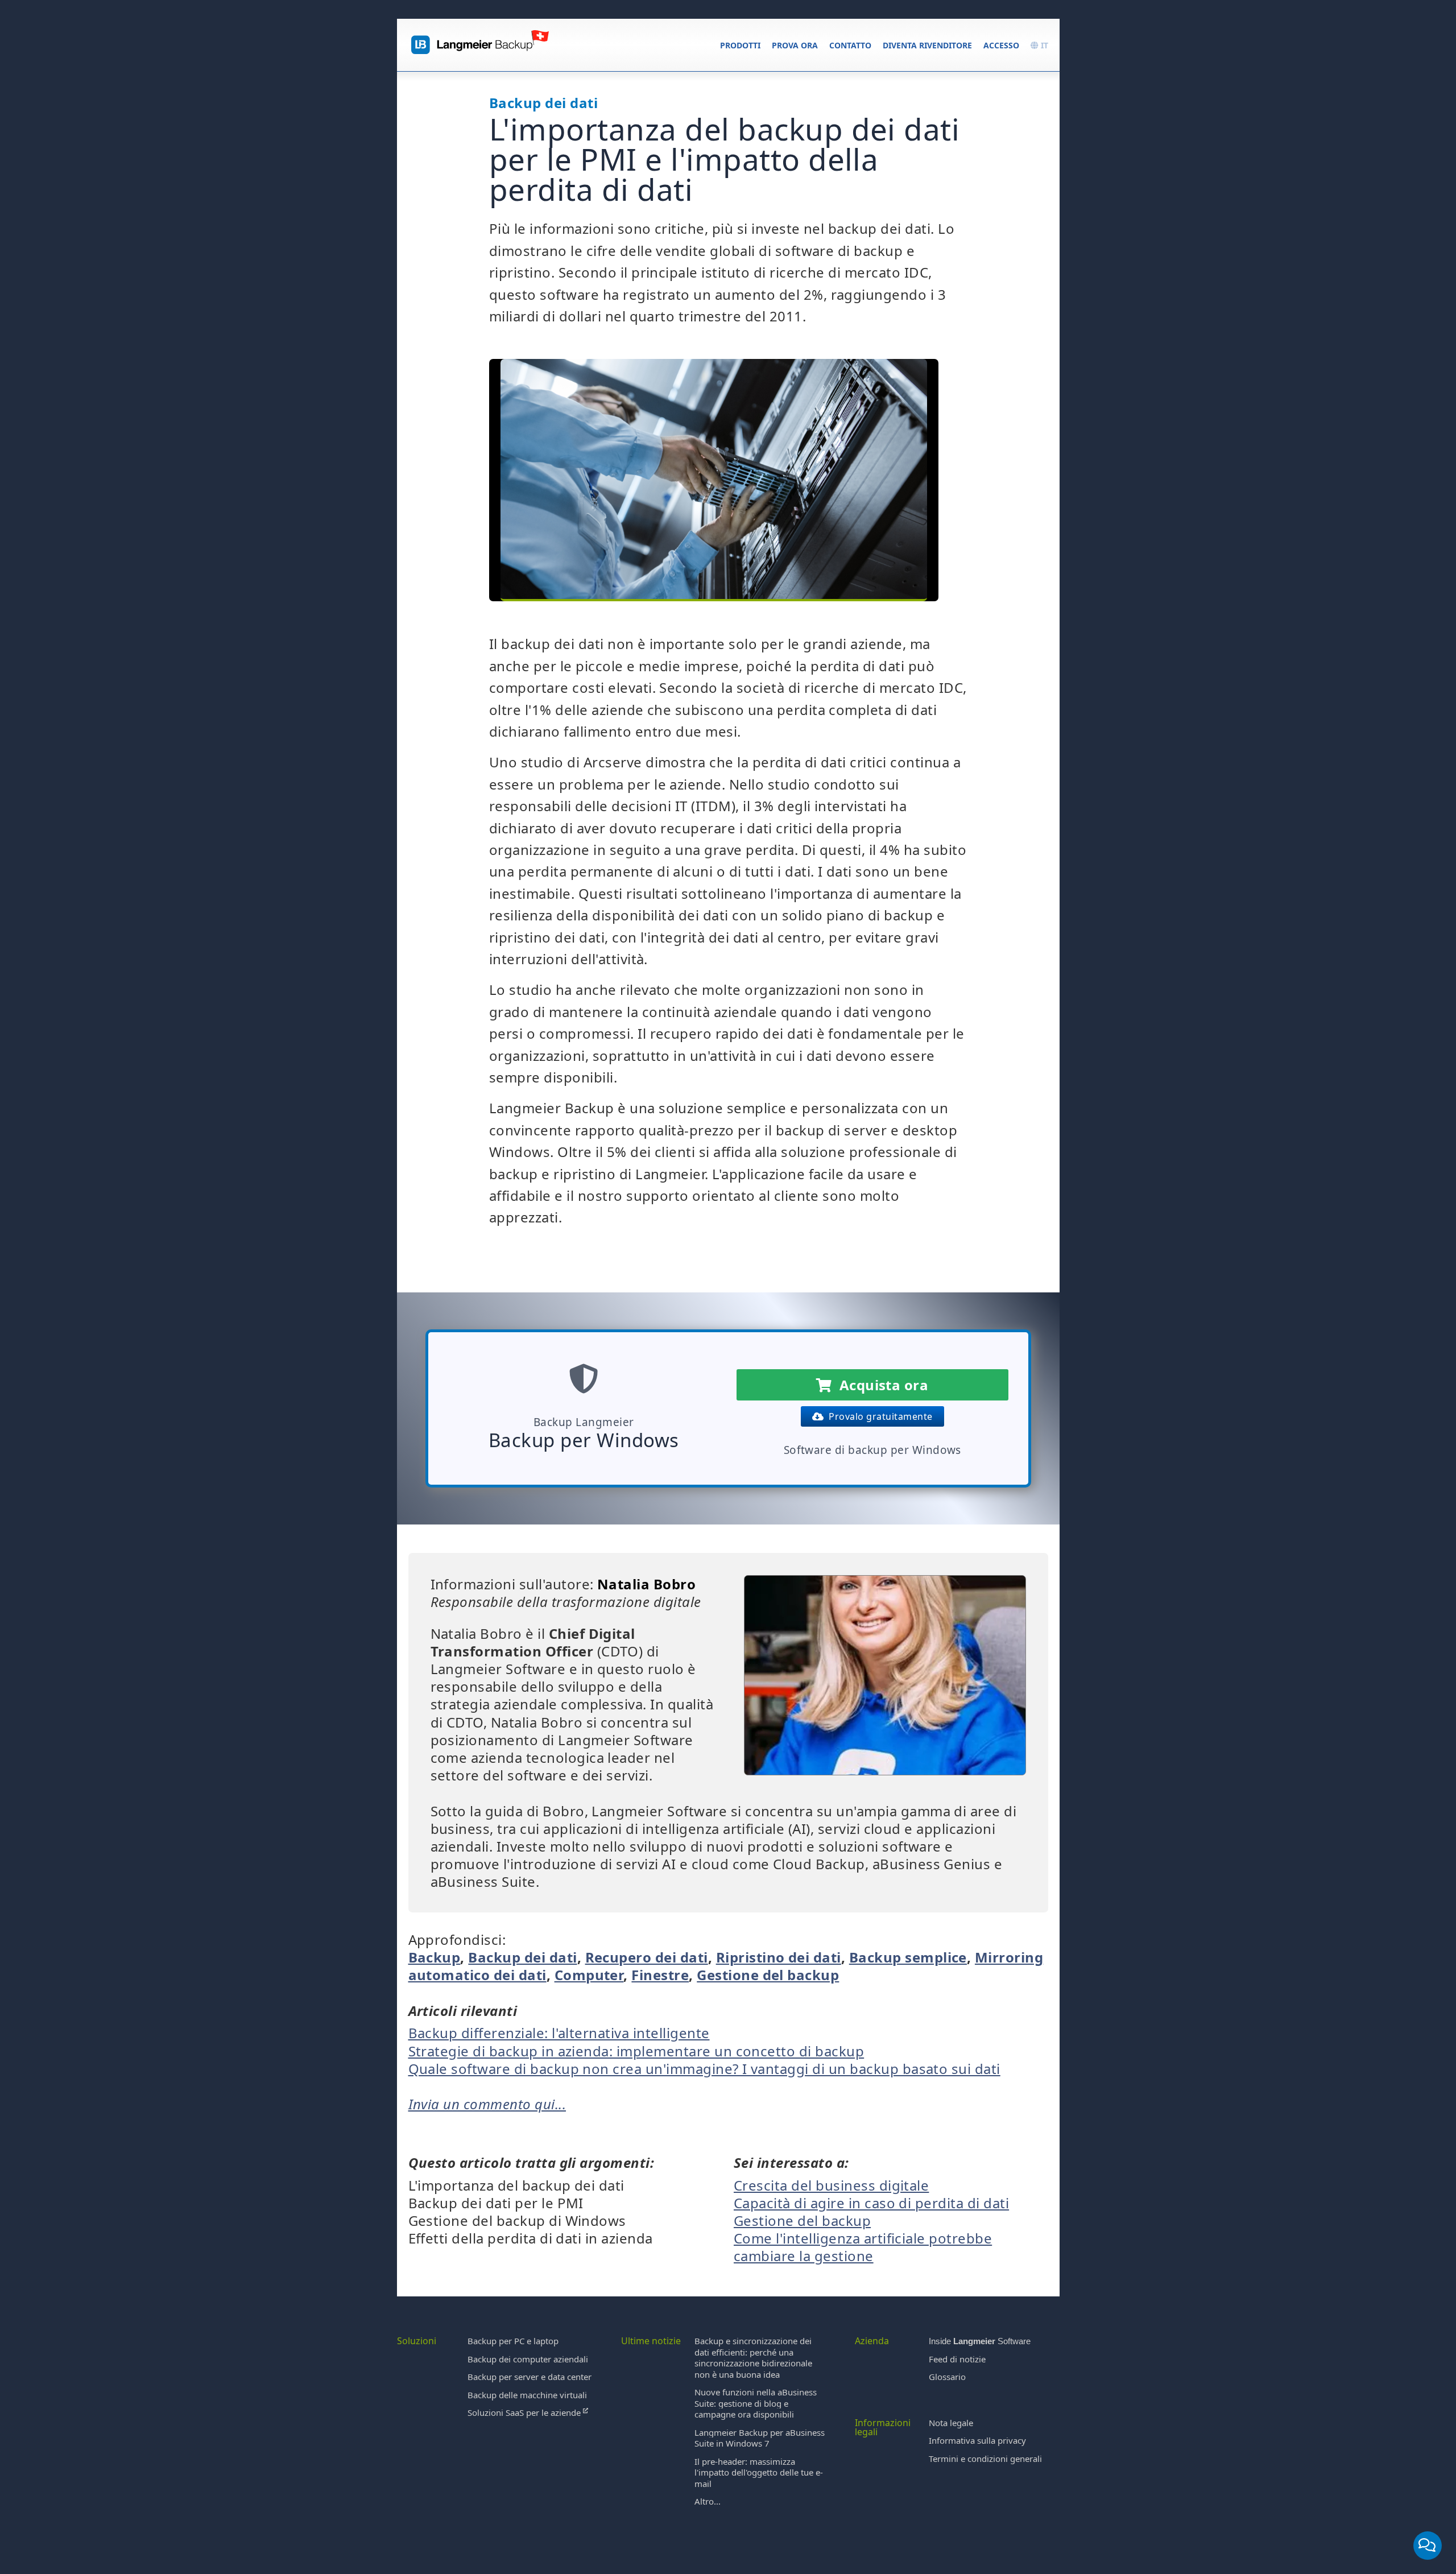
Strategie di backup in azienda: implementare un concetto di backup (636, 2051)
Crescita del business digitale (831, 2185)
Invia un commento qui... (487, 2104)
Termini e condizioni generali (985, 2459)
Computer (589, 1975)
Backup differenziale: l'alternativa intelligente (559, 2033)
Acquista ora (880, 1385)
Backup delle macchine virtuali (527, 2395)
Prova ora (795, 45)
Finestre (660, 1975)
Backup (435, 1957)
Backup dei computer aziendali (528, 2359)
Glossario (947, 2377)
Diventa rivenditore (927, 45)
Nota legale (951, 2423)
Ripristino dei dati (779, 1957)
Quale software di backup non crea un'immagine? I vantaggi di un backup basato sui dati (704, 2069)
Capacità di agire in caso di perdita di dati (871, 2203)
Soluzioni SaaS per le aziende (525, 2412)
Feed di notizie (957, 2359)
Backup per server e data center (530, 2377)
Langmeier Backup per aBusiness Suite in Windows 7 (760, 2438)
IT (1043, 45)
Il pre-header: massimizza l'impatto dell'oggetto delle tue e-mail (759, 2472)
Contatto (850, 45)
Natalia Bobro (646, 1584)
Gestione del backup (768, 1975)
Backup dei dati (522, 1957)
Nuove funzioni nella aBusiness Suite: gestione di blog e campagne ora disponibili (756, 2403)
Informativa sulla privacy (977, 2440)
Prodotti (740, 45)
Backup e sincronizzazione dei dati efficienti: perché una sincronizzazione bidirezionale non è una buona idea (753, 2358)
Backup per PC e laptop (513, 2341)
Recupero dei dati (647, 1957)
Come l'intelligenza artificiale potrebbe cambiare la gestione (863, 2247)
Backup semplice (908, 1957)
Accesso (1001, 45)
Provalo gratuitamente (878, 1416)
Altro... (708, 2501)
